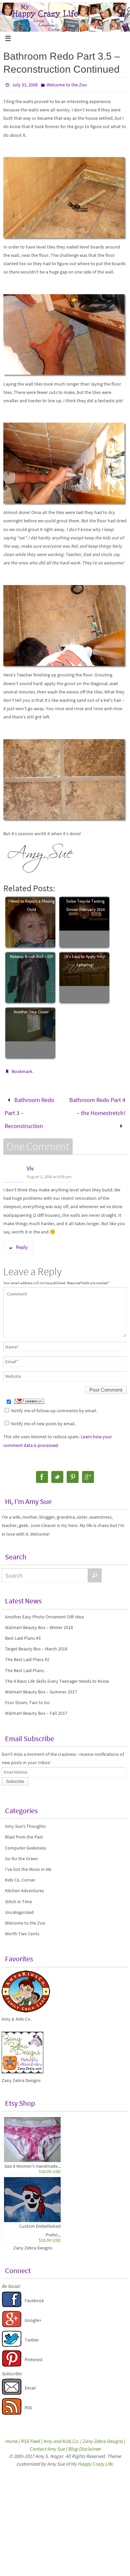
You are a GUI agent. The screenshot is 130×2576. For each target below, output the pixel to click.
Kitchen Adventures (24, 1884)
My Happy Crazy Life (91, 2457)
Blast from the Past (24, 1831)
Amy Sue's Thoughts (25, 1820)
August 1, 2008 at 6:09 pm (49, 1170)
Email (30, 2381)
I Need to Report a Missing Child (31, 905)
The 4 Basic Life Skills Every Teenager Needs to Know (57, 1674)
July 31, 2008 (25, 85)
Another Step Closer (31, 1012)
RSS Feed (30, 2435)
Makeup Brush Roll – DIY (31, 956)
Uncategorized (19, 1906)
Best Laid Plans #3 (23, 1632)
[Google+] (88, 1470)
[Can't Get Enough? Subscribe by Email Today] (12, 2387)
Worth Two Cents (22, 1927)
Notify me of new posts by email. (43, 1417)
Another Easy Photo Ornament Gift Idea (44, 1610)
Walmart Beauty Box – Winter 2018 (39, 1621)
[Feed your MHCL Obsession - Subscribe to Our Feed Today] (12, 2407)
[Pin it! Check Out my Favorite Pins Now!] (12, 2359)
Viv (30, 1162)
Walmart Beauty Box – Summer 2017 (41, 1685)
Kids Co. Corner (20, 1874)
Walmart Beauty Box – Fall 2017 (36, 1707)
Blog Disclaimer (84, 2442)
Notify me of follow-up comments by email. (54, 1404)
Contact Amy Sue (47, 2442)
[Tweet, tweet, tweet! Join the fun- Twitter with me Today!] (12, 2339)
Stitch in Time (18, 1895)
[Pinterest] (73, 1470)
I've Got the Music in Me (28, 1863)
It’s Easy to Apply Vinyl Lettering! (85, 961)
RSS (28, 2401)
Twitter (32, 2334)
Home (11, 2435)
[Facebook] (42, 1470)
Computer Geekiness (26, 1841)
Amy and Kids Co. (61, 2435)
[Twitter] (57, 1470)
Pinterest (34, 2353)
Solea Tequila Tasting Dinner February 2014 (85, 905)
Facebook (34, 2294)
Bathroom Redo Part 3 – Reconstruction (29, 1110)
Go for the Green (21, 1852)
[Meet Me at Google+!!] (12, 2319)
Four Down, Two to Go (27, 1696)
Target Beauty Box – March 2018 (36, 1642)
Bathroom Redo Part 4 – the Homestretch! (97, 1104)
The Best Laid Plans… (27, 1664)
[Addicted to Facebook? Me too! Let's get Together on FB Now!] (12, 2299)
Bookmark (22, 1071)
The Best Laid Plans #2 (27, 1653)
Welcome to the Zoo (67, 85)
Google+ (33, 2313)
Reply (22, 1241)
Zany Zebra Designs (33, 2241)
